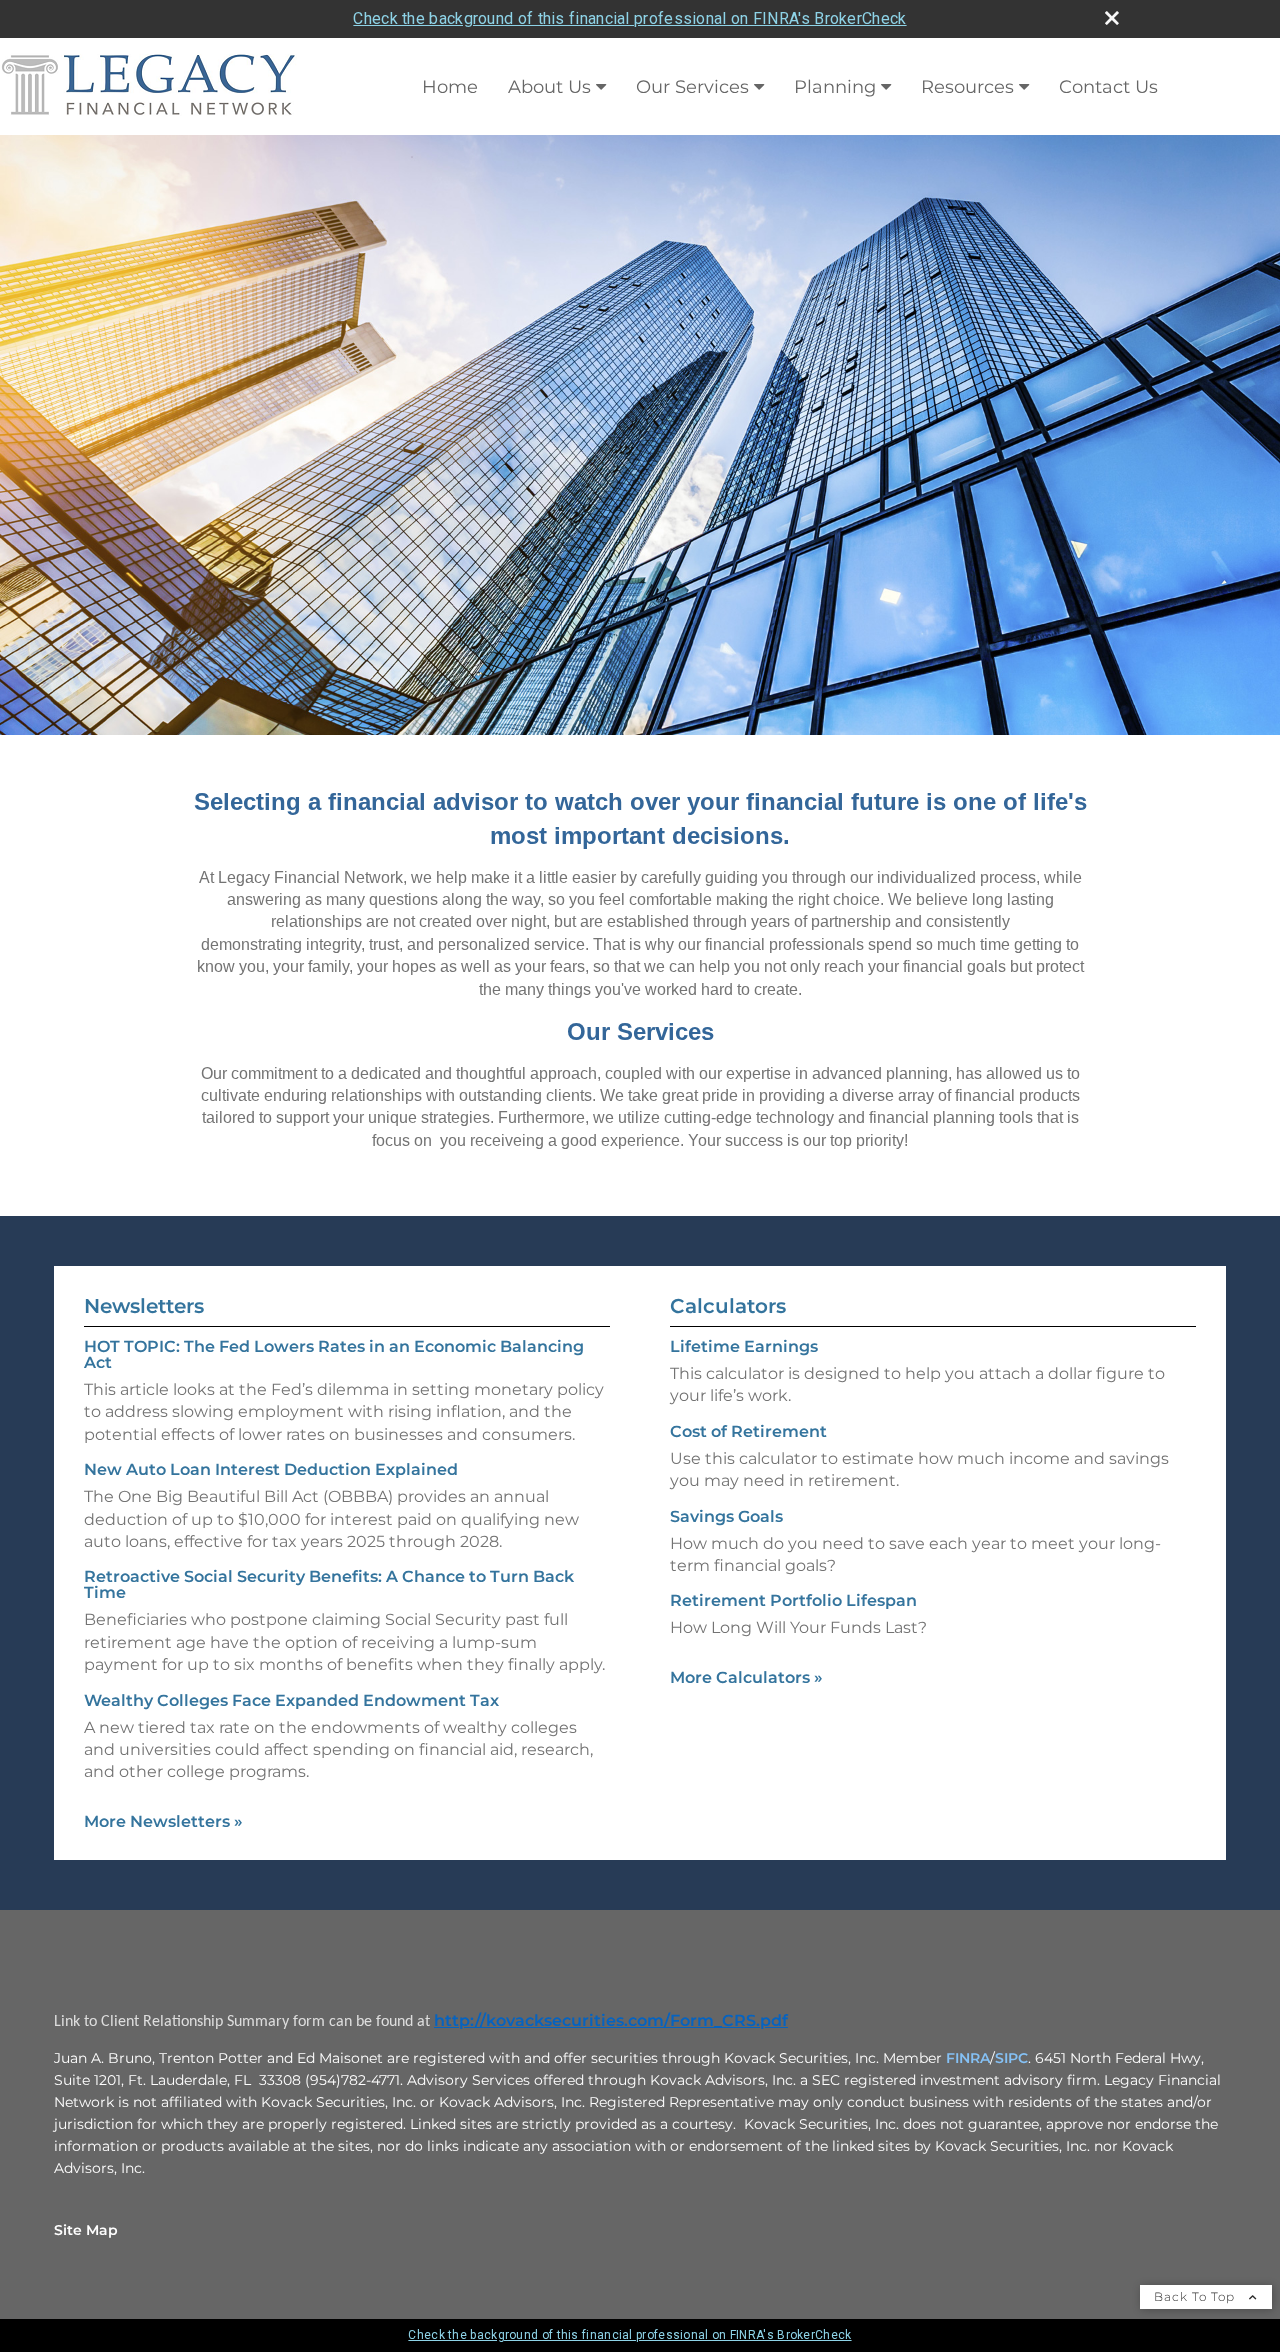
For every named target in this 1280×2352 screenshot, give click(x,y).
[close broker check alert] (1112, 18)
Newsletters (144, 1306)
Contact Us (1108, 87)
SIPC (1011, 2058)
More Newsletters (163, 1821)
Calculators (728, 1306)
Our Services (692, 87)
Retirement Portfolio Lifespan (793, 1600)
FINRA (968, 2058)
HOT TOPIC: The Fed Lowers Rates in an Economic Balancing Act (334, 1354)
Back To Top (1196, 2296)
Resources (967, 87)
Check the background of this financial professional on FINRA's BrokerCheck (629, 18)
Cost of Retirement (748, 1431)
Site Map (86, 2230)
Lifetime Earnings (744, 1346)
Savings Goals (726, 1516)
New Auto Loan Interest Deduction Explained (271, 1469)
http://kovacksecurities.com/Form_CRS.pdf (611, 2020)
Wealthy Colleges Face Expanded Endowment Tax (291, 1700)
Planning (835, 87)
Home (450, 87)
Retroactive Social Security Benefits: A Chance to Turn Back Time (329, 1584)
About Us (549, 87)
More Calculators (746, 1677)
